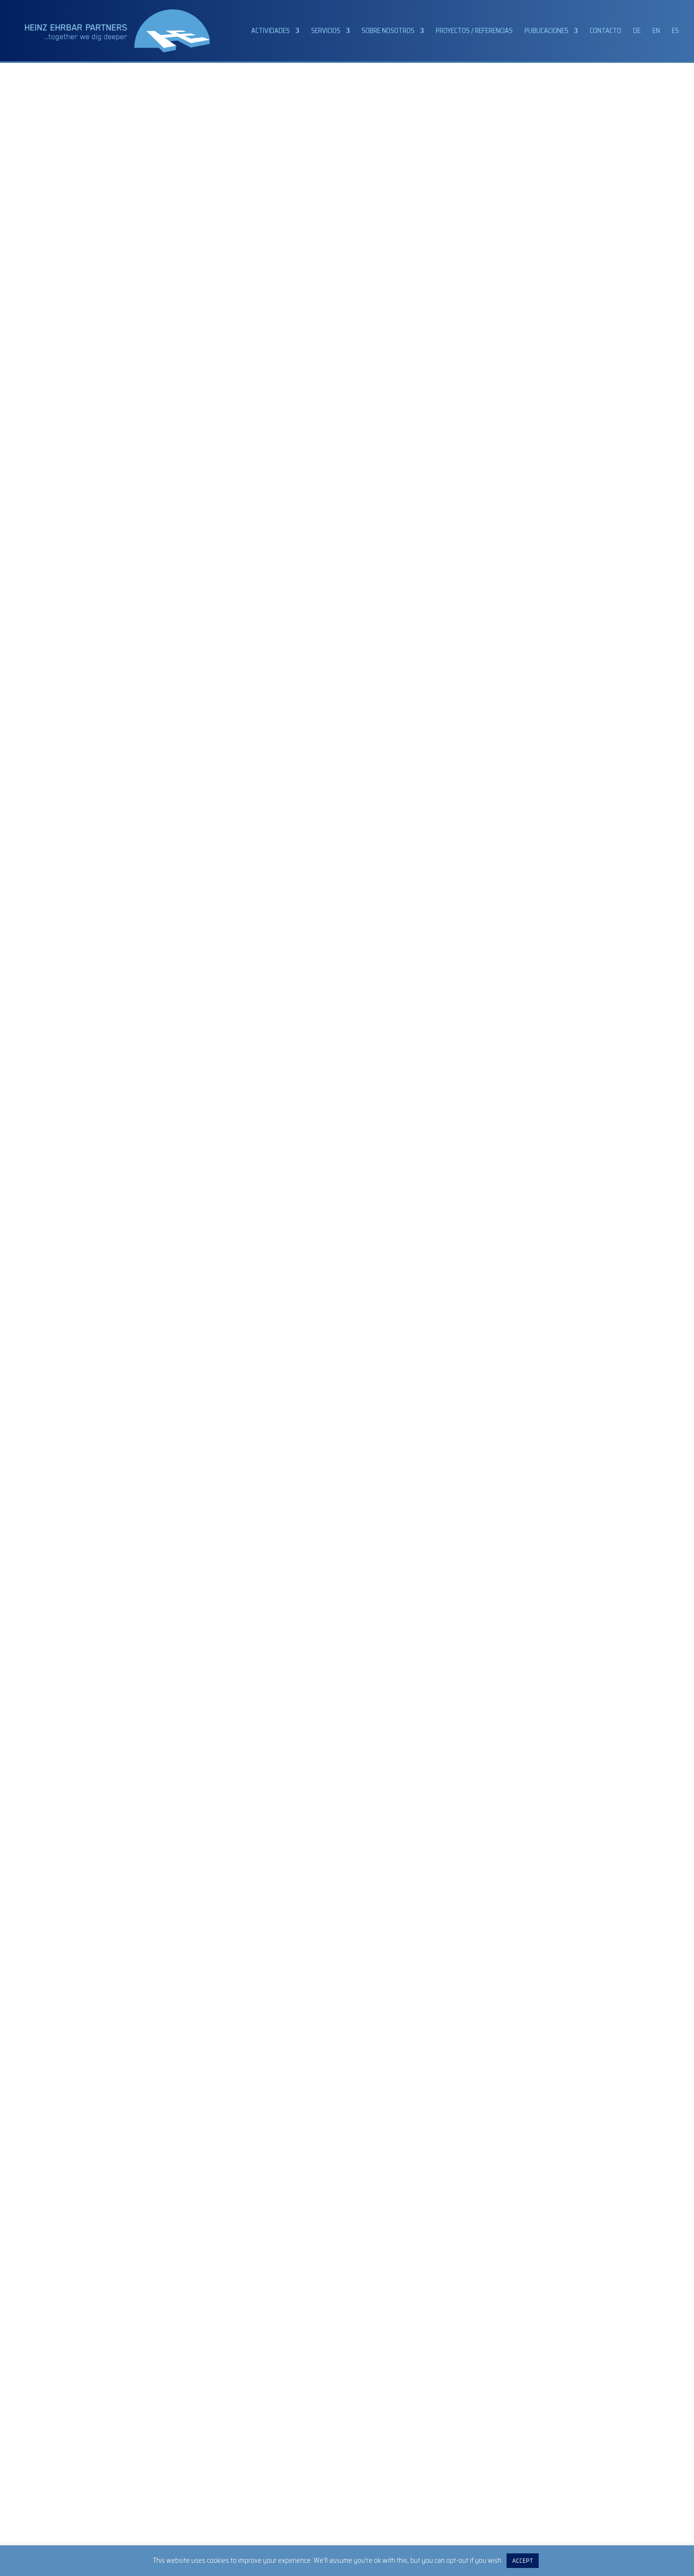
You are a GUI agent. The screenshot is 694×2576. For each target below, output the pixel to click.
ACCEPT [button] (523, 2561)
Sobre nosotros (388, 32)
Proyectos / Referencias (474, 32)
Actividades (271, 32)
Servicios (326, 32)
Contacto (605, 32)
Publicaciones (546, 32)
